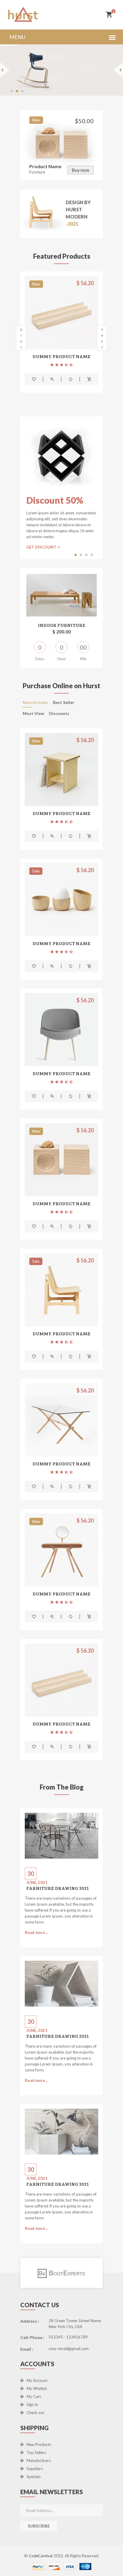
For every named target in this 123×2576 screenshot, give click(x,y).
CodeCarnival (41, 2556)
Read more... (36, 1932)
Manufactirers (39, 2461)
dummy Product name (61, 356)
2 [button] (82, 554)
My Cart (34, 2397)
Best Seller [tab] (64, 703)
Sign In (32, 2405)
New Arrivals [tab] (35, 703)
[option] (61, 337)
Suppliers (35, 2469)
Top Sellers (36, 2452)
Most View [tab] (33, 714)
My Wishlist (37, 2388)
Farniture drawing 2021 (58, 1888)
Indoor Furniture (62, 625)
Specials (34, 2477)
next (102, 338)
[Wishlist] (34, 379)
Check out (35, 2413)
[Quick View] (53, 379)
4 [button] (92, 554)
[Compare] (71, 379)
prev (21, 338)
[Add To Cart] (89, 379)
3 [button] (87, 554)
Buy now (80, 170)
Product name (45, 166)
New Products (39, 2444)
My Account (37, 2380)
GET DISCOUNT (42, 547)
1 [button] (76, 554)
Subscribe (39, 2526)
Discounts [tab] (59, 714)
